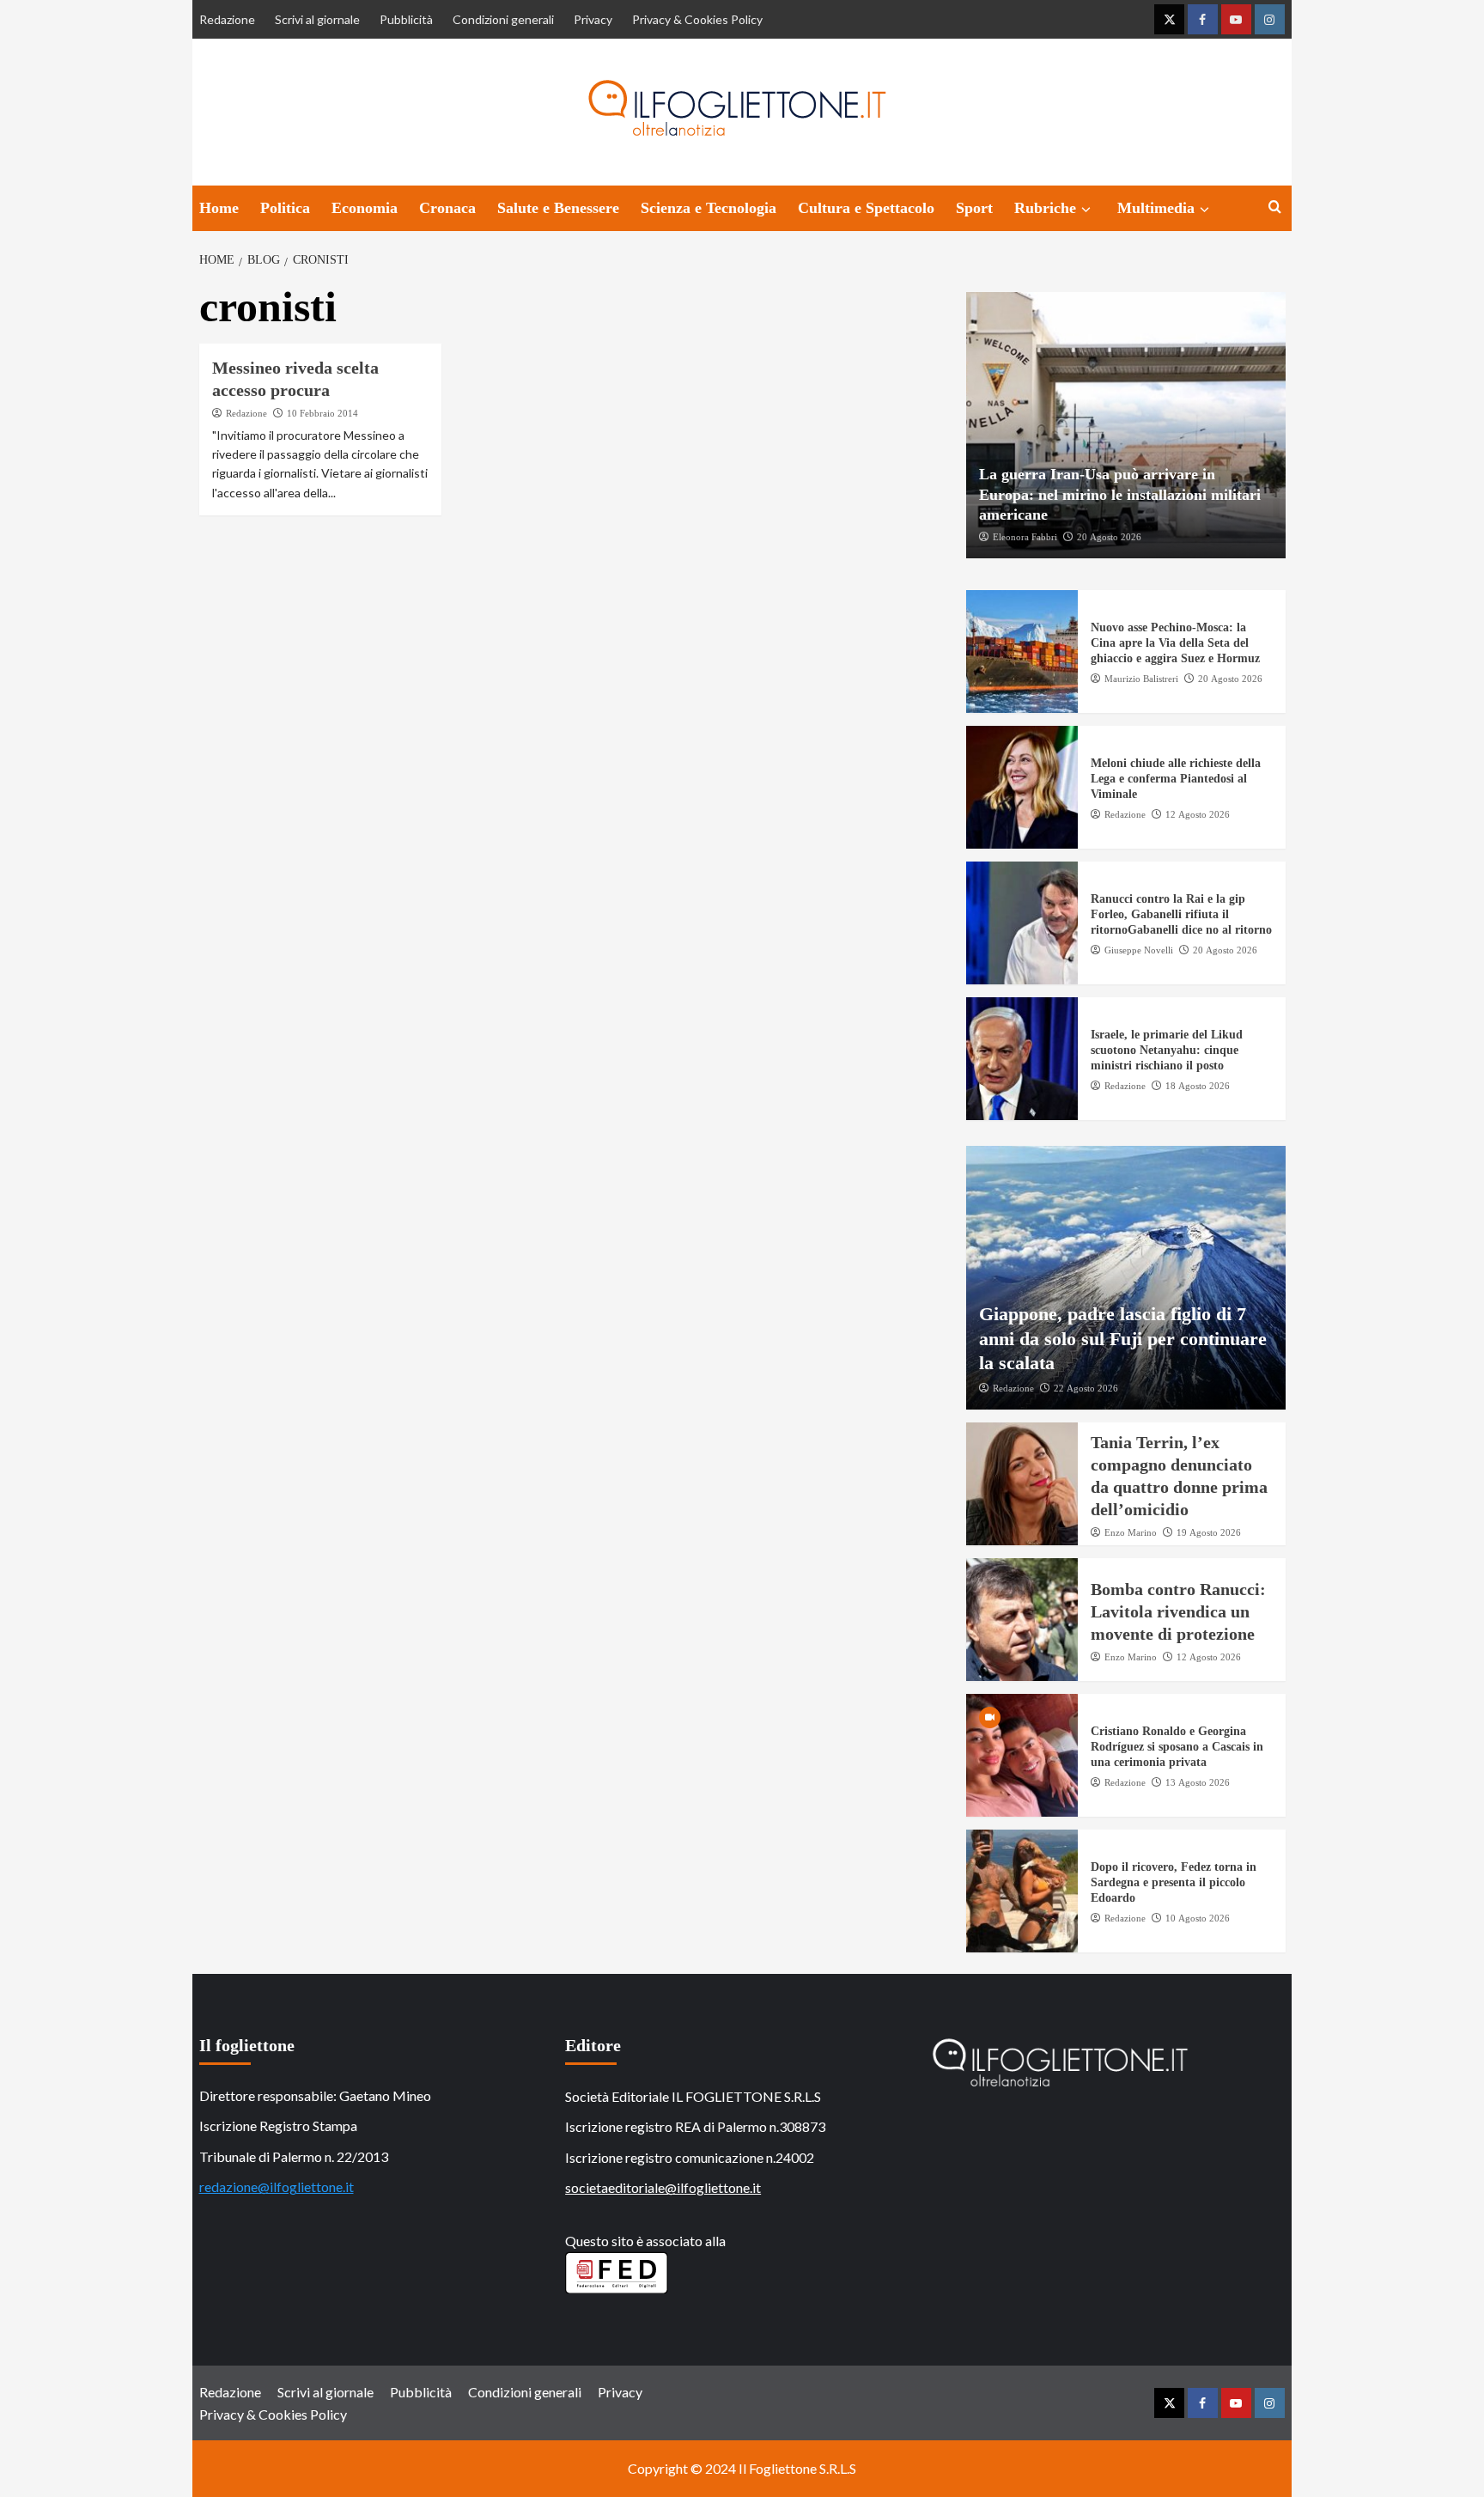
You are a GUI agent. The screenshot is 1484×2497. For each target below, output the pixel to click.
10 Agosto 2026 (1198, 1918)
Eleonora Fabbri (1025, 537)
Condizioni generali (503, 19)
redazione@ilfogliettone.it (277, 2186)
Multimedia (1156, 208)
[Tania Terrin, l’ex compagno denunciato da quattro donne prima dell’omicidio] (1022, 1484)
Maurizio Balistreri (1141, 679)
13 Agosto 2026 (1198, 1782)
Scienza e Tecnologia (709, 208)
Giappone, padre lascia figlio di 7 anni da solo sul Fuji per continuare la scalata (1123, 1338)
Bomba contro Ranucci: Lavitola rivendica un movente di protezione (1178, 1611)
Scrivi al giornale (317, 19)
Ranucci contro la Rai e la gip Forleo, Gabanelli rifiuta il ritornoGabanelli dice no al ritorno (1181, 914)
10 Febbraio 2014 (322, 413)
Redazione (227, 19)
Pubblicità (406, 19)
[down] (1086, 210)
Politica (285, 208)
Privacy (593, 19)
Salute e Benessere (558, 208)
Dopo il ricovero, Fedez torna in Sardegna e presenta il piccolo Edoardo (1174, 1882)
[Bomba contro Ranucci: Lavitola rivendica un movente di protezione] (1022, 1620)
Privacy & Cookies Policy (697, 19)
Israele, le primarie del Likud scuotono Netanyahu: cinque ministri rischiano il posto (1167, 1050)
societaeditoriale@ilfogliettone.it (663, 2187)
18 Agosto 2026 (1198, 1086)
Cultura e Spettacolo (866, 208)
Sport (974, 208)
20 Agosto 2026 (1109, 537)
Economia (365, 208)
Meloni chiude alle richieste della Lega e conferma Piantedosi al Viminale (1176, 779)
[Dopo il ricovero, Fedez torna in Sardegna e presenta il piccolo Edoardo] (1022, 1891)
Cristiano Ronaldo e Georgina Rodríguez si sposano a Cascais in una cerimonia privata (1177, 1747)
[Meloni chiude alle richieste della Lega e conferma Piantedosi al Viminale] (1022, 787)
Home (219, 208)
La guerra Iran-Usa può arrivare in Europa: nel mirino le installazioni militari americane (1120, 494)
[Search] (1275, 207)
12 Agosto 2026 (1198, 814)
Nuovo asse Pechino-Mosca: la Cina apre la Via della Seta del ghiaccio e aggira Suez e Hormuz (1175, 643)
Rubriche (1045, 208)
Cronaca (447, 208)
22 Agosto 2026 (1086, 1388)
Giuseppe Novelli (1139, 950)
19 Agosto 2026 (1209, 1532)
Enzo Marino (1131, 1532)
